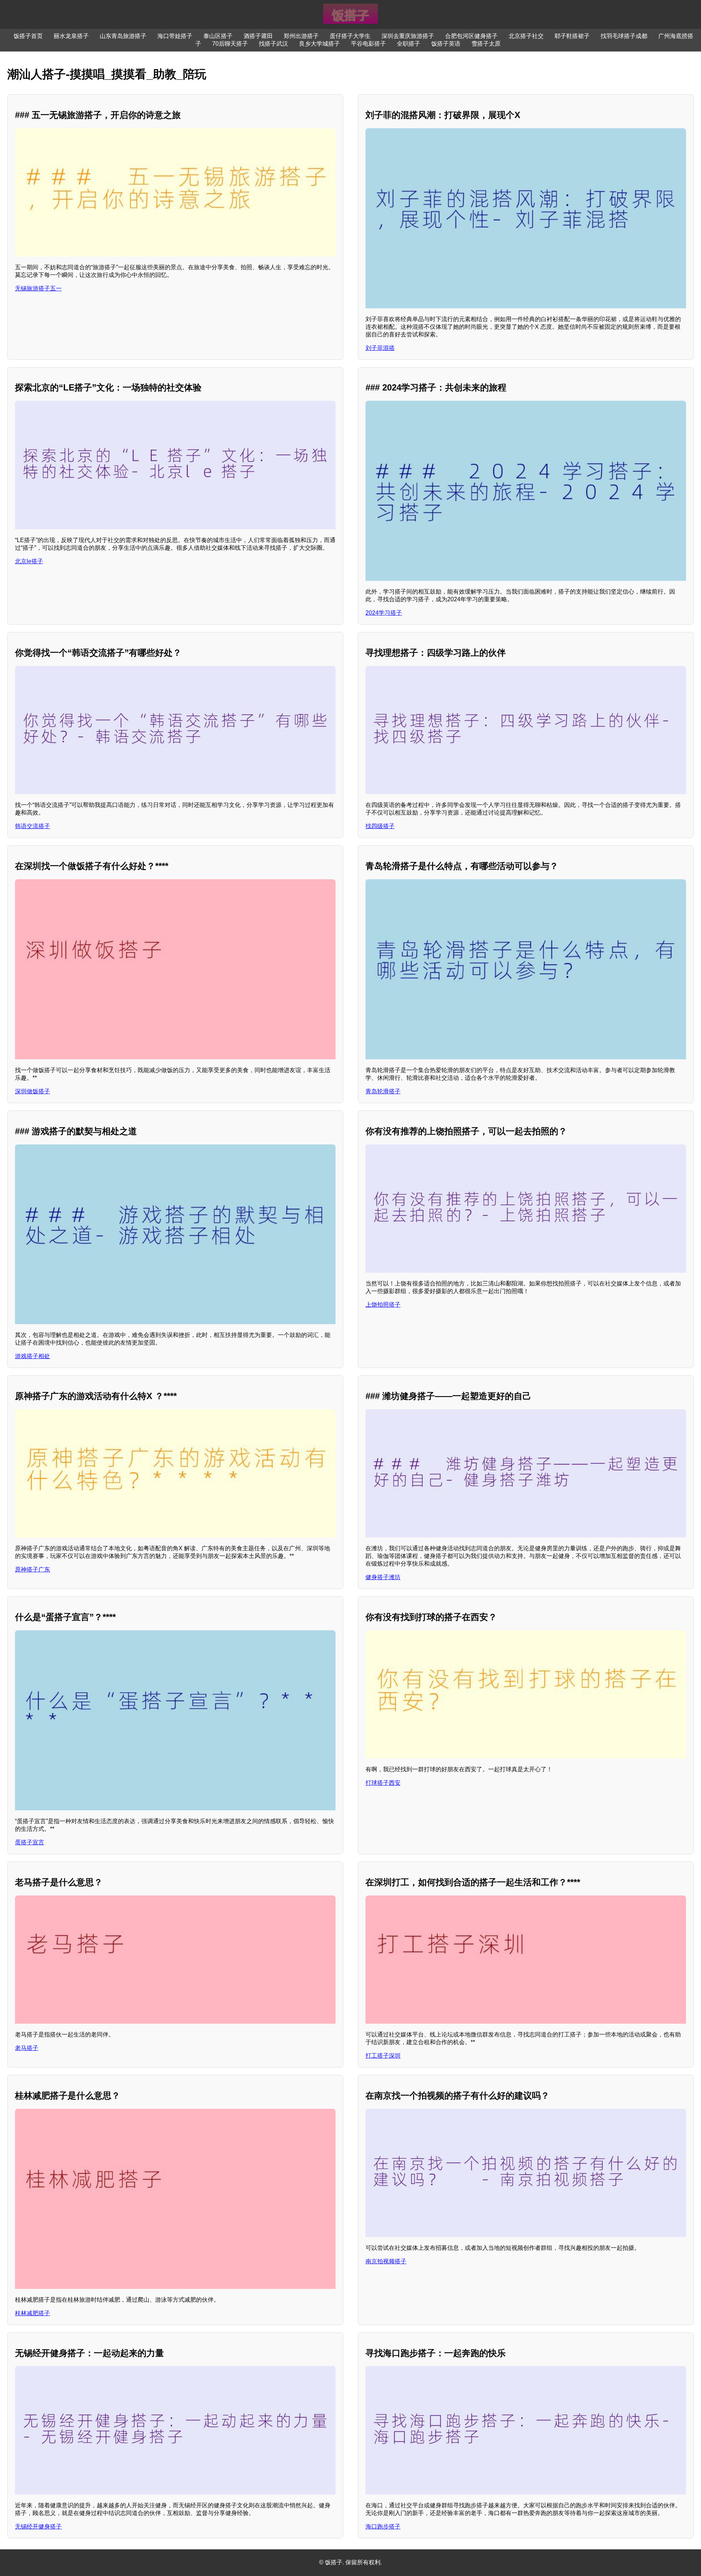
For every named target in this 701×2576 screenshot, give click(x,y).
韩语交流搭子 (32, 826)
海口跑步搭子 (383, 2527)
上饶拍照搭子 (383, 1305)
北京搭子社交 (526, 36)
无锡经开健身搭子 (38, 2527)
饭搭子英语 (446, 44)
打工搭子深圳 (383, 2056)
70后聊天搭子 (230, 44)
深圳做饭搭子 (32, 1091)
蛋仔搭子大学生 (350, 36)
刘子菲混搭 (380, 348)
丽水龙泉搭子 (71, 36)
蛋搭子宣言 (30, 1842)
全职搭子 (409, 44)
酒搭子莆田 (258, 36)
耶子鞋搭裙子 (572, 36)
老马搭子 (27, 2048)
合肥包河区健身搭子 (471, 36)
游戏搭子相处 (32, 1356)
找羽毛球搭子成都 (624, 36)
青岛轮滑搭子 (383, 1091)
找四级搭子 (380, 826)
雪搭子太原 (486, 44)
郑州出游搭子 (301, 36)
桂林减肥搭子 (32, 2313)
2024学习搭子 (384, 613)
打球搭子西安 (383, 1783)
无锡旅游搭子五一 (38, 288)
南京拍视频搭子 (386, 2261)
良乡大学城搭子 (319, 44)
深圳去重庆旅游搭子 (408, 36)
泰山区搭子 (218, 36)
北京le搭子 (29, 561)
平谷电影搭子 (368, 44)
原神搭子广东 (32, 1569)
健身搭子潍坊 (383, 1577)
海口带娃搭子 (175, 36)
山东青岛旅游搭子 (123, 36)
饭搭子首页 (28, 36)
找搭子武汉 (273, 44)
